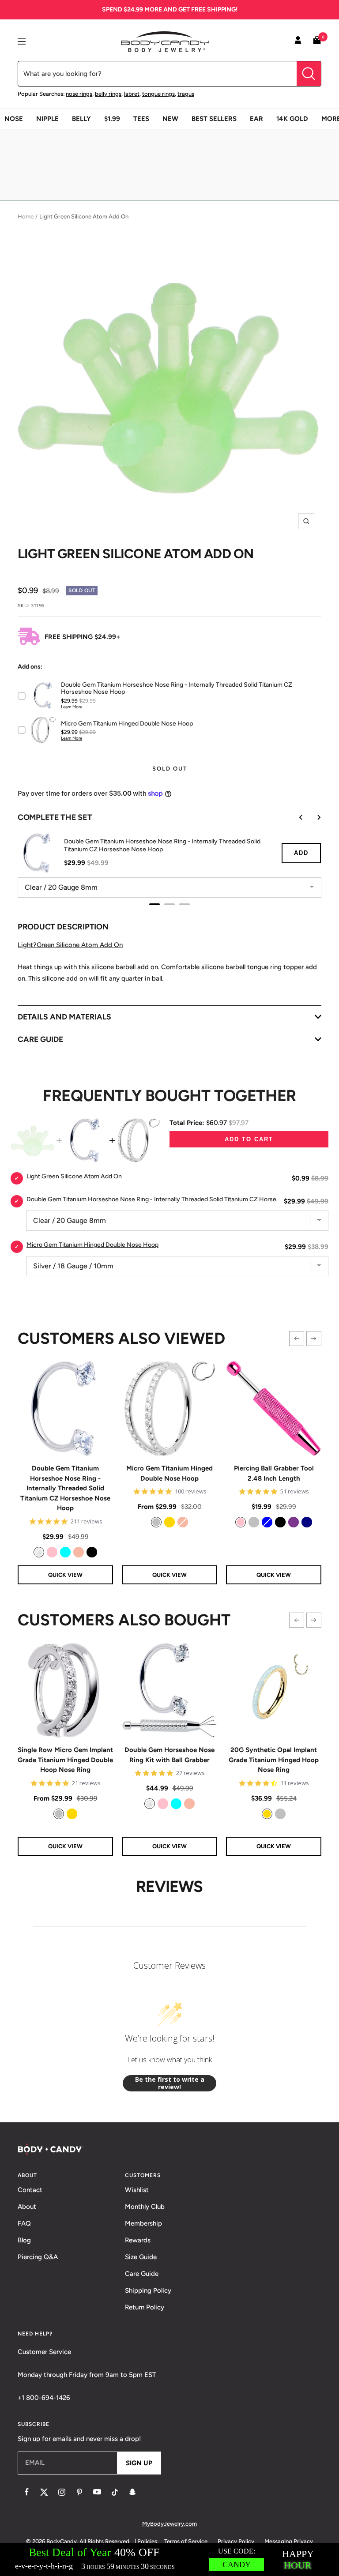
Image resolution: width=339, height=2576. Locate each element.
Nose (14, 119)
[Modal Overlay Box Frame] (169, 2559)
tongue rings (158, 94)
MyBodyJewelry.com (169, 2524)
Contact (30, 2190)
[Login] (298, 41)
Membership (143, 2223)
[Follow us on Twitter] (44, 2492)
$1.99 (112, 119)
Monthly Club (145, 2207)
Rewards (138, 2240)
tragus (186, 94)
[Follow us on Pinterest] (79, 2492)
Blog (24, 2240)
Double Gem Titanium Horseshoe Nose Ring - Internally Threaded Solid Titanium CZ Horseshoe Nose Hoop (65, 1488)
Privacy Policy (236, 2541)
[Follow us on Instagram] (62, 2492)
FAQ (24, 2223)
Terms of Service (186, 2541)
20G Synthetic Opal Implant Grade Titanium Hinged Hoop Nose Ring (274, 1760)
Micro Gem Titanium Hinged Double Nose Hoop (169, 1473)
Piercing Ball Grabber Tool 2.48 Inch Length (274, 1473)
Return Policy (145, 2307)
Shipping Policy (148, 2290)
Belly (81, 119)
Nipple (47, 119)
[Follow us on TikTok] (115, 2492)
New (170, 119)
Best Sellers (214, 119)
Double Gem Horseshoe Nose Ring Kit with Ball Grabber (169, 1755)
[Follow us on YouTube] (97, 2492)
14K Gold (292, 119)
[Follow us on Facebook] (26, 2492)
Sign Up (139, 2463)
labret (132, 94)
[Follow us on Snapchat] (132, 2492)
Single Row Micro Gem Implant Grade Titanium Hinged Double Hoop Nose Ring (65, 1760)
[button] (297, 1339)
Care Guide (142, 2274)
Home (26, 216)
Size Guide (141, 2257)
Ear (256, 119)
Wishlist (137, 2190)
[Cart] (317, 42)
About (27, 2207)
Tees (141, 119)
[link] (39, 1552)
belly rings (108, 94)
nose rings (79, 94)
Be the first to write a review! (170, 2083)
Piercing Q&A (38, 2257)
